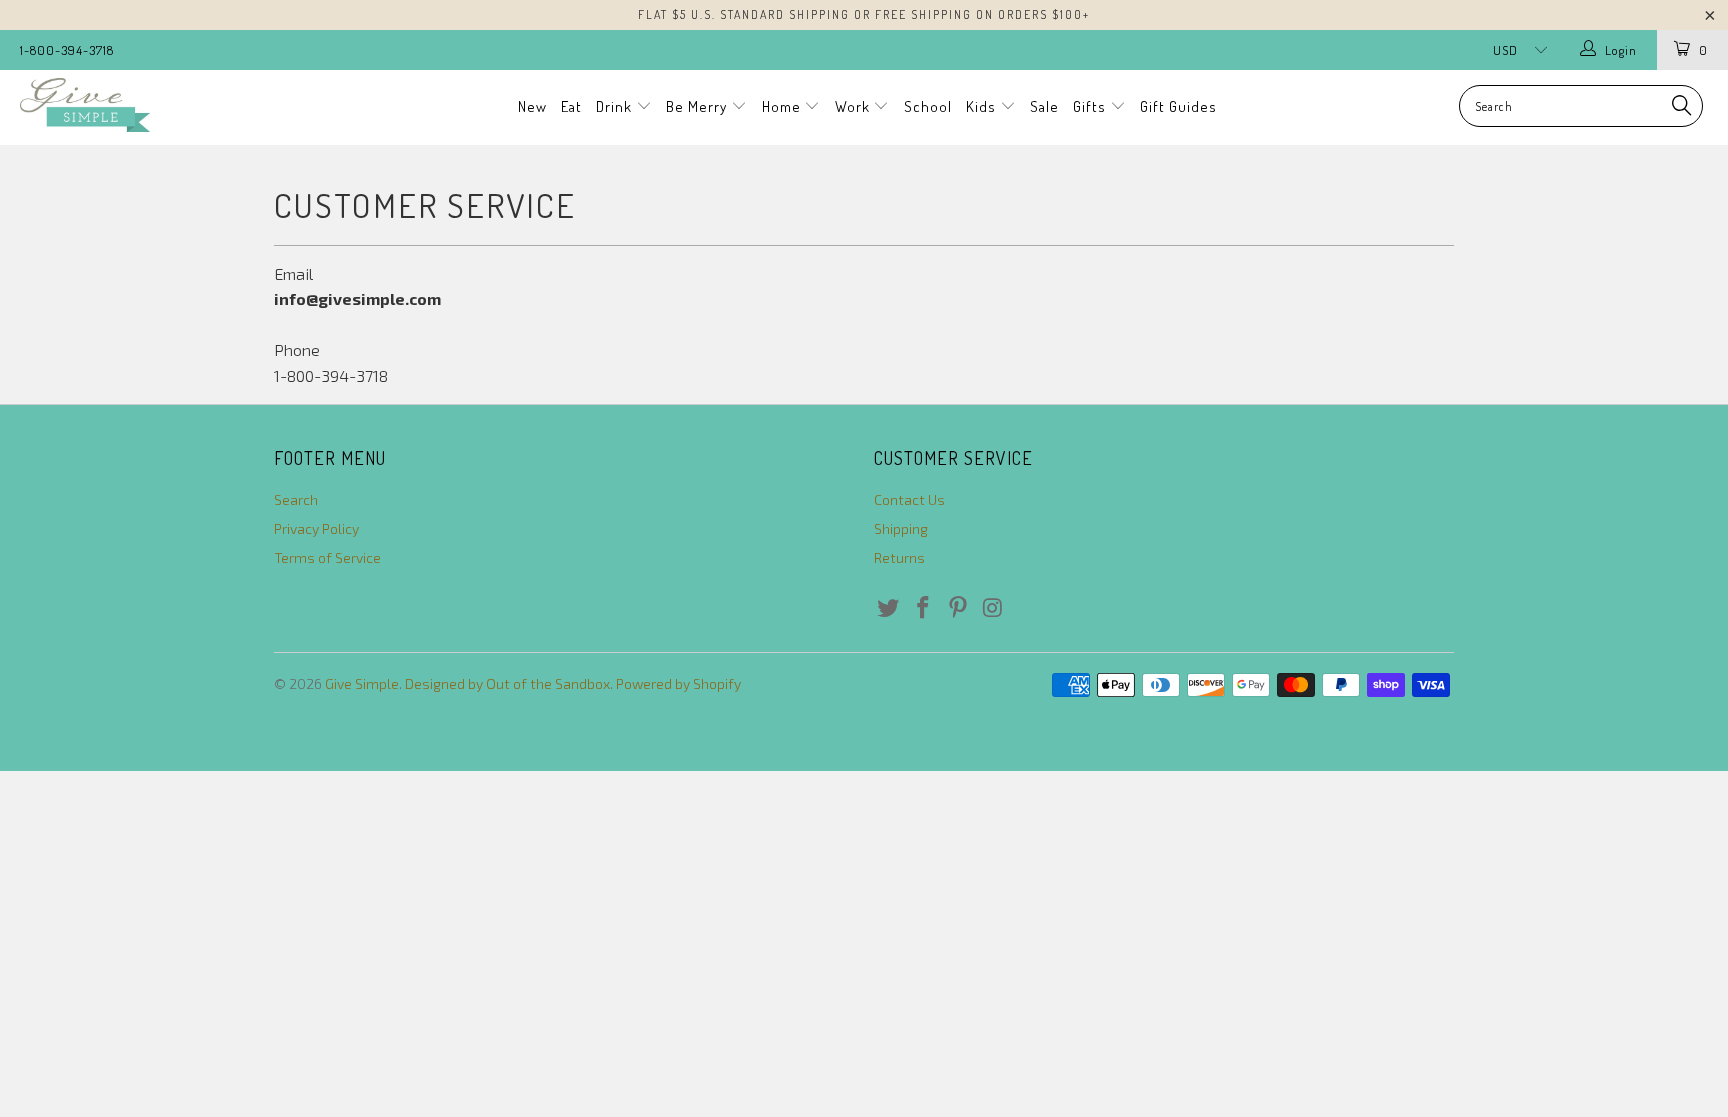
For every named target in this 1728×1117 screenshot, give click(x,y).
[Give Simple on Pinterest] (958, 608)
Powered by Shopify (678, 683)
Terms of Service (327, 557)
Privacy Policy (316, 528)
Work (854, 106)
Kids (983, 106)
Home (783, 106)
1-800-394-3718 (67, 50)
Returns (899, 557)
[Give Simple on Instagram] (993, 608)
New (532, 106)
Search (296, 499)
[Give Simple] (148, 105)
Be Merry (698, 106)
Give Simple (362, 683)
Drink (616, 106)
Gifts (1091, 106)
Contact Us (909, 499)
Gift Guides (1178, 106)
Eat (571, 106)
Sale (1044, 106)
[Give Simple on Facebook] (924, 608)
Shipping (901, 528)
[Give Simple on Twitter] (889, 608)
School (928, 106)
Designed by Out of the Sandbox (507, 683)
